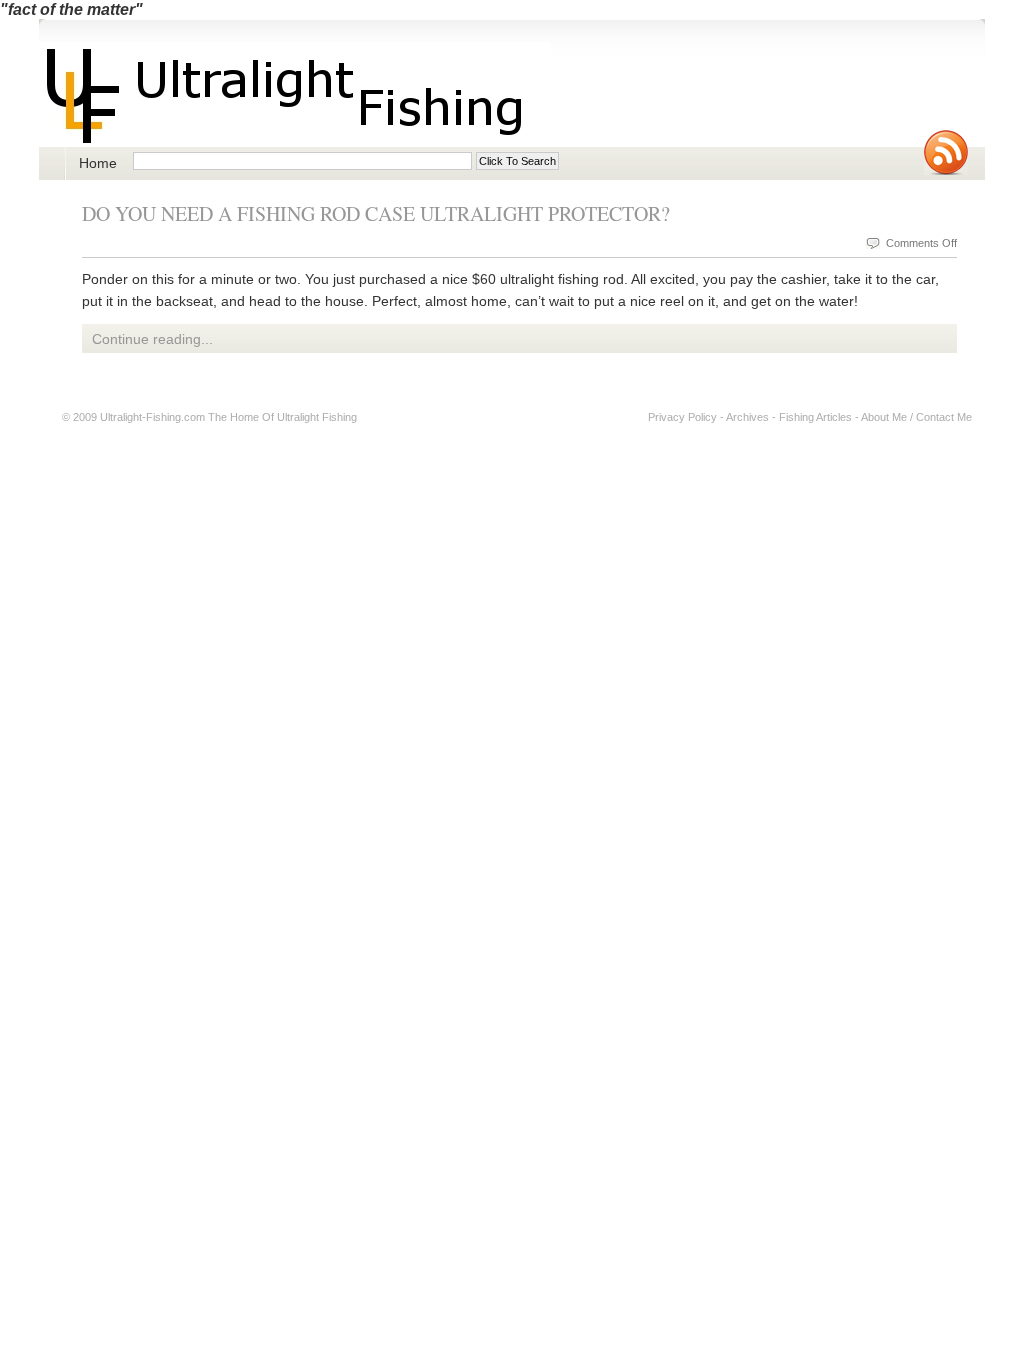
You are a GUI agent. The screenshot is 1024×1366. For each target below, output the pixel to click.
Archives (747, 417)
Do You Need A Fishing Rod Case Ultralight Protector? (376, 213)
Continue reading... (152, 339)
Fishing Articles (815, 417)
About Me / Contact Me (916, 417)
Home (98, 163)
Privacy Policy (682, 417)
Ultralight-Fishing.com (152, 417)
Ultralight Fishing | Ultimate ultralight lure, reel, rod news (295, 94)
